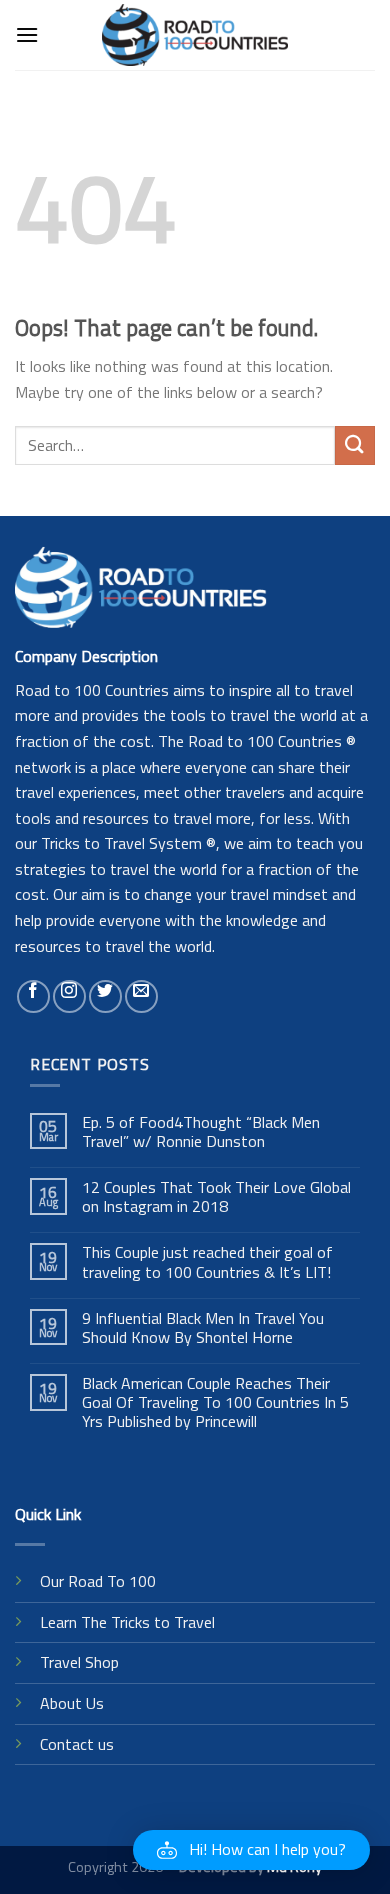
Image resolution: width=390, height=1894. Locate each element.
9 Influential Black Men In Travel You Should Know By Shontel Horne (203, 1328)
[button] (251, 1850)
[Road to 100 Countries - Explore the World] (195, 34)
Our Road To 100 (98, 1581)
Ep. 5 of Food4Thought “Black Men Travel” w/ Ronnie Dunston (201, 1132)
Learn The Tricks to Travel (127, 1622)
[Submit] (355, 445)
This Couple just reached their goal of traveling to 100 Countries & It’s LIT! (207, 1262)
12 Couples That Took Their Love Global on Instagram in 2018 (216, 1197)
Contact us (77, 1744)
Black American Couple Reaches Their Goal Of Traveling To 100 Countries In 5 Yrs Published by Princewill (215, 1403)
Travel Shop (79, 1662)
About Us (72, 1703)
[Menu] (27, 34)
